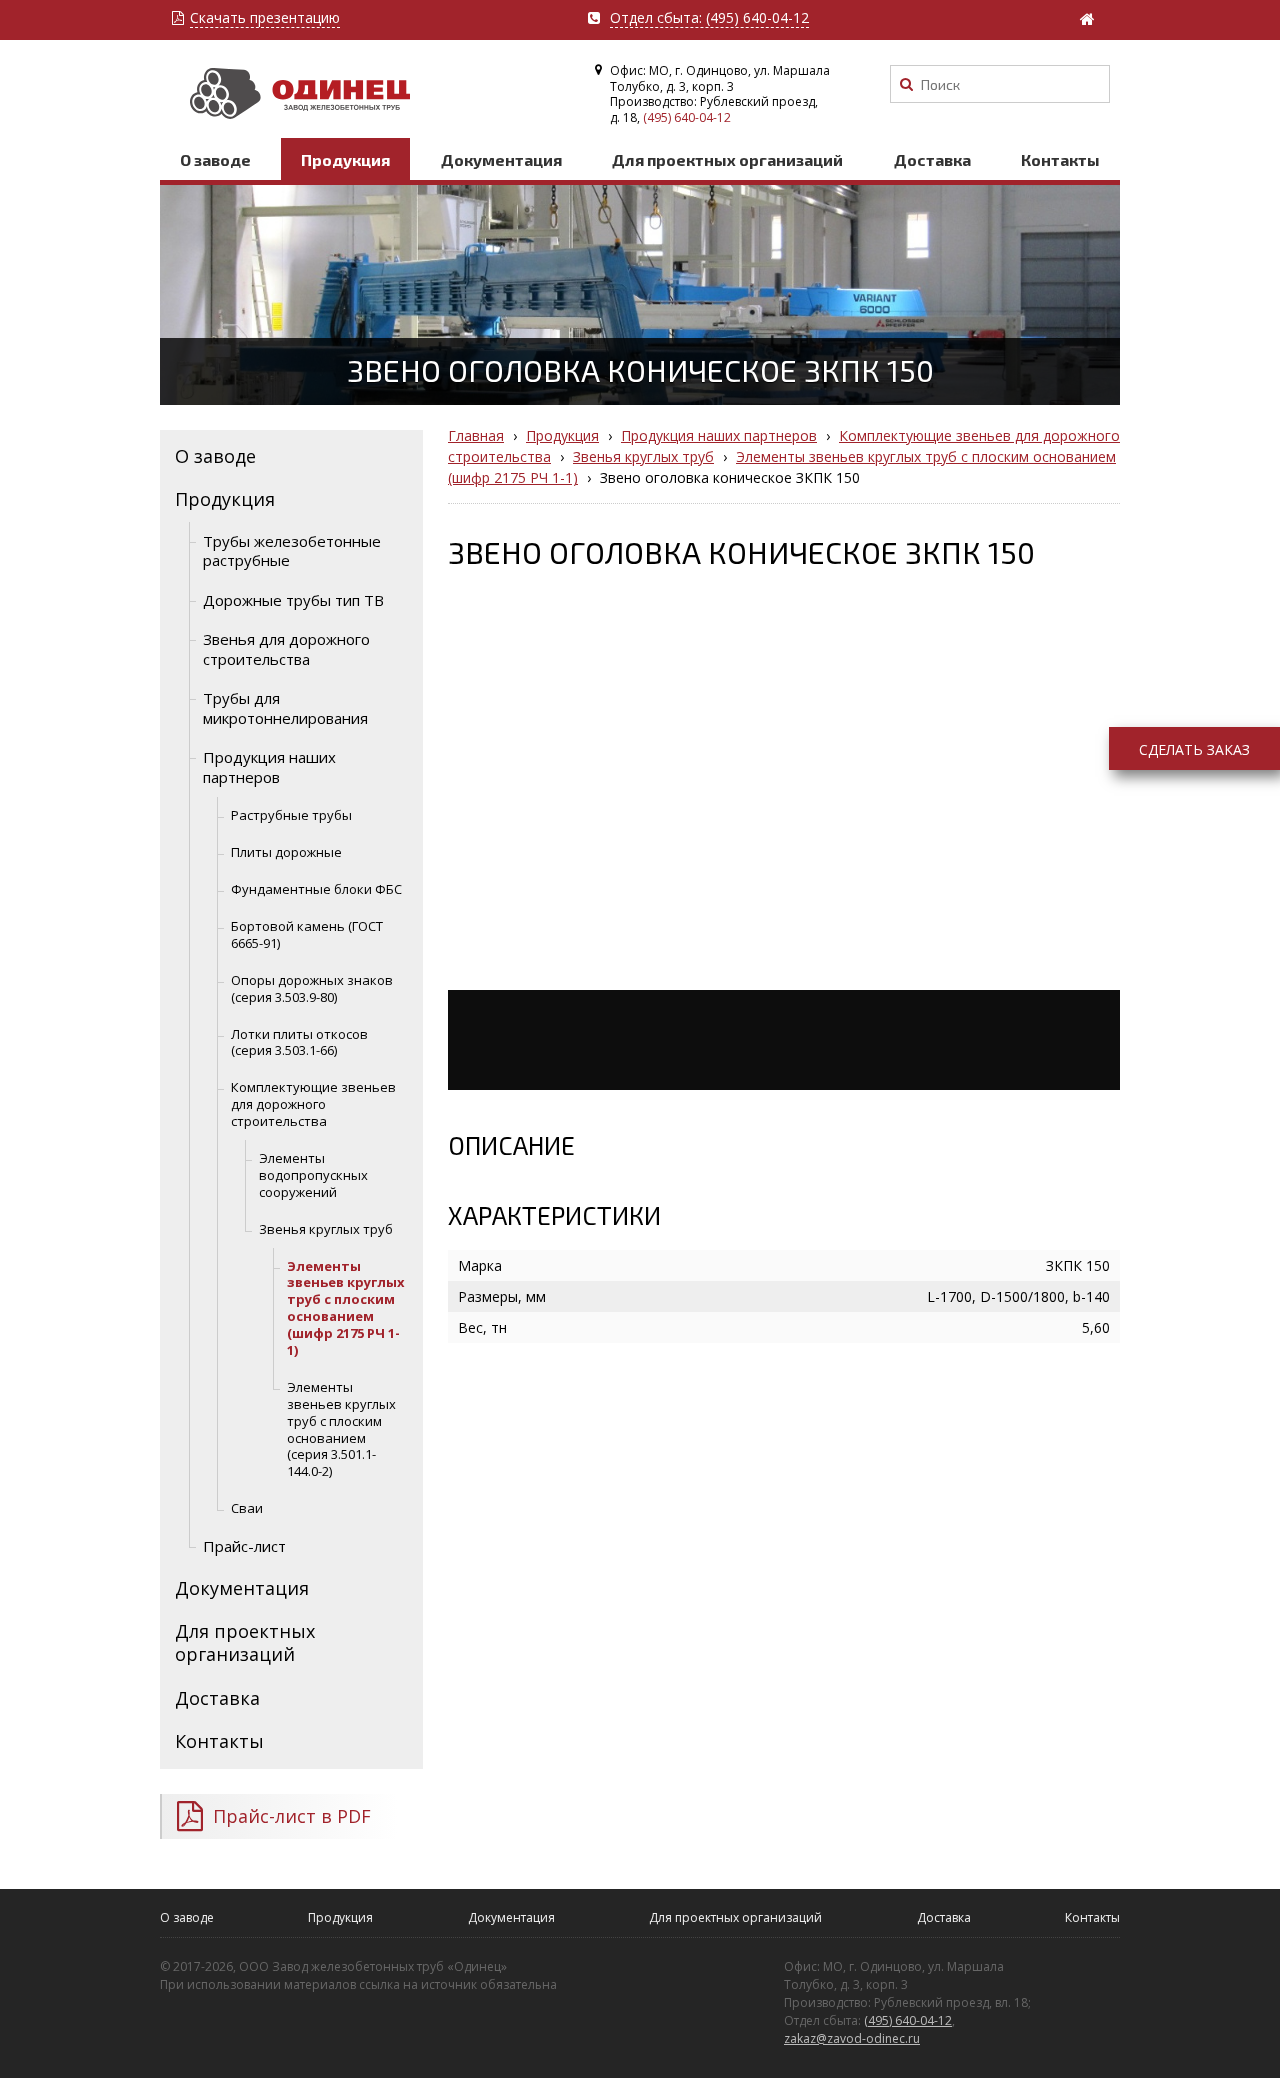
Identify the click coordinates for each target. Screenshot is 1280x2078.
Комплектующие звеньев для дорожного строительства (313, 1104)
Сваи (247, 1508)
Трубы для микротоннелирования (285, 708)
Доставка (932, 159)
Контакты (1060, 159)
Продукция (345, 159)
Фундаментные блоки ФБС (316, 889)
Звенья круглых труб (326, 1229)
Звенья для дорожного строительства (286, 649)
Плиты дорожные (286, 852)
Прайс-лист (244, 1546)
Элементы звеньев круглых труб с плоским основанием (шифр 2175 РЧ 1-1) (346, 1308)
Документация (501, 159)
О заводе (215, 159)
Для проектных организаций (727, 159)
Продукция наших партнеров (269, 767)
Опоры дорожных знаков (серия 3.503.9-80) (312, 988)
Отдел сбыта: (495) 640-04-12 (709, 18)
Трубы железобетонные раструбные (292, 551)
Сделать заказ (1194, 749)
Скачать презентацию (265, 18)
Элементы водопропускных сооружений (313, 1175)
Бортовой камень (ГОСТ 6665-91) (307, 934)
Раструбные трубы (291, 815)
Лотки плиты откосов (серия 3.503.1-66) (299, 1042)
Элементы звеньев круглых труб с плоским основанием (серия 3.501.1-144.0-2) (341, 1429)
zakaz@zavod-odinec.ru (852, 2038)
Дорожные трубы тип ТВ (293, 600)
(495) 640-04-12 (687, 117)
